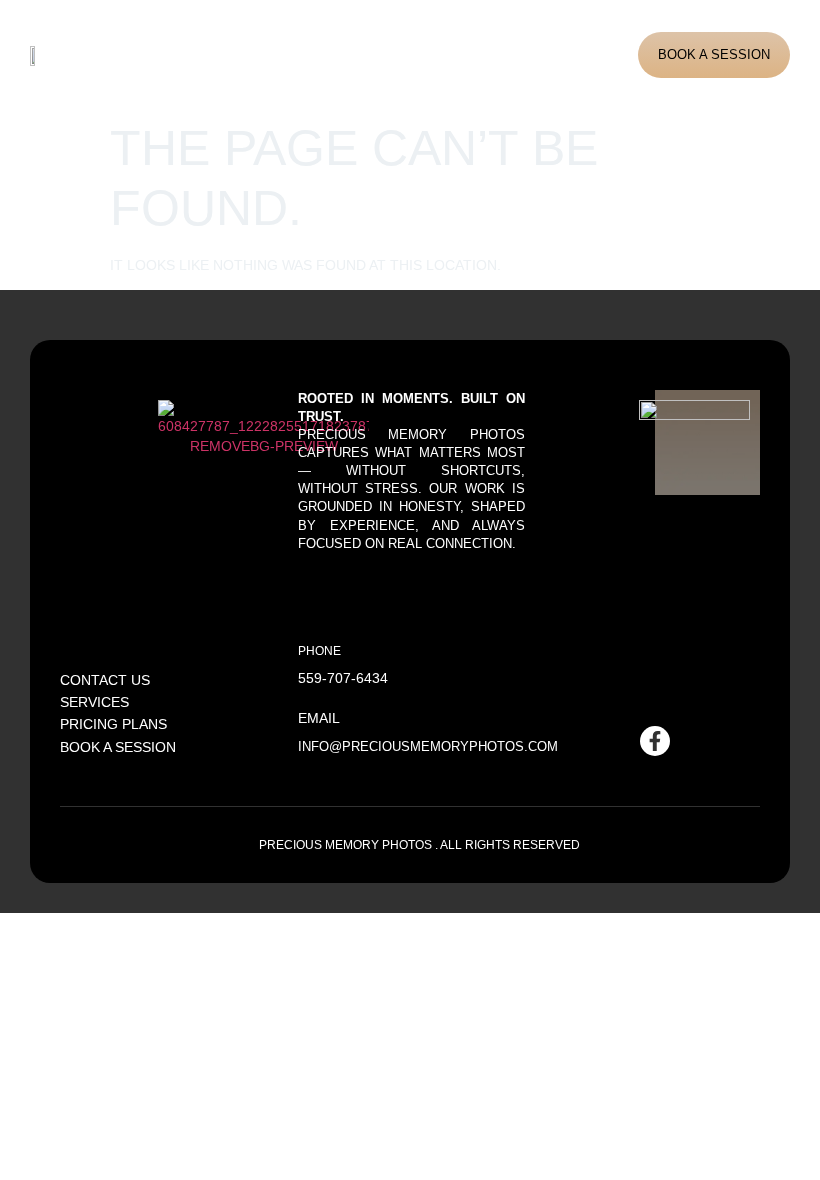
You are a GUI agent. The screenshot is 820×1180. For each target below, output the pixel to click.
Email (319, 718)
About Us (198, 54)
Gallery (358, 54)
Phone (319, 650)
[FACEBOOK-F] (655, 741)
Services (274, 54)
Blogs (430, 54)
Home (136, 54)
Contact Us (503, 54)
